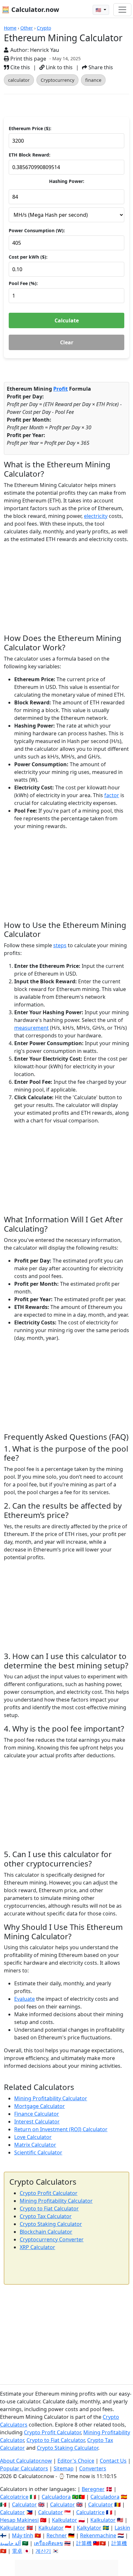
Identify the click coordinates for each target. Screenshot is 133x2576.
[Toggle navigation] (122, 10)
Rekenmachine (98, 2535)
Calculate (67, 320)
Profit (61, 389)
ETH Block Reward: (30, 155)
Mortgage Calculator (40, 2106)
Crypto (44, 28)
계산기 (43, 2551)
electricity (96, 516)
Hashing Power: (67, 181)
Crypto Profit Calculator (49, 2193)
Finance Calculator (37, 2114)
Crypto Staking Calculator (51, 2224)
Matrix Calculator (35, 2145)
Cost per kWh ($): (28, 257)
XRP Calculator (37, 2247)
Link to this (59, 67)
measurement (31, 1028)
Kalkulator (65, 2520)
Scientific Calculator (38, 2152)
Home (10, 28)
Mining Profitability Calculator (51, 2098)
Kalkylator (89, 2528)
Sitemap (64, 2468)
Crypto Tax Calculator (46, 2216)
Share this (100, 67)
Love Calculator (33, 2137)
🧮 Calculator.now (30, 10)
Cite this (20, 67)
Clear (67, 342)
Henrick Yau (45, 50)
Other (27, 28)
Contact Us (113, 2461)
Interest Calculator (37, 2122)
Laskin (122, 2528)
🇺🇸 (99, 10)
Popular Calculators (24, 2468)
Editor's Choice (76, 2461)
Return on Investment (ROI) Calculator (61, 2129)
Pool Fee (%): (23, 283)
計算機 (84, 2543)
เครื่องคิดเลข (48, 2543)
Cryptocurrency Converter (52, 2239)
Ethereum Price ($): (30, 128)
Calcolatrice (14, 2497)
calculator (19, 80)
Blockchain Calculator (46, 2232)
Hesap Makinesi (19, 2520)
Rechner (57, 2535)
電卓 (17, 2551)
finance (93, 80)
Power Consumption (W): (37, 230)
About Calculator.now (26, 2461)
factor (112, 795)
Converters (93, 2468)
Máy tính (23, 2535)
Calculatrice (90, 2512)
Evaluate (25, 1999)
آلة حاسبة (10, 2543)
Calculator (24, 2504)
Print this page (28, 59)
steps (60, 945)
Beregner (93, 2489)
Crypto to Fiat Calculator (49, 2209)
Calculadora (56, 2497)
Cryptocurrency (57, 80)
